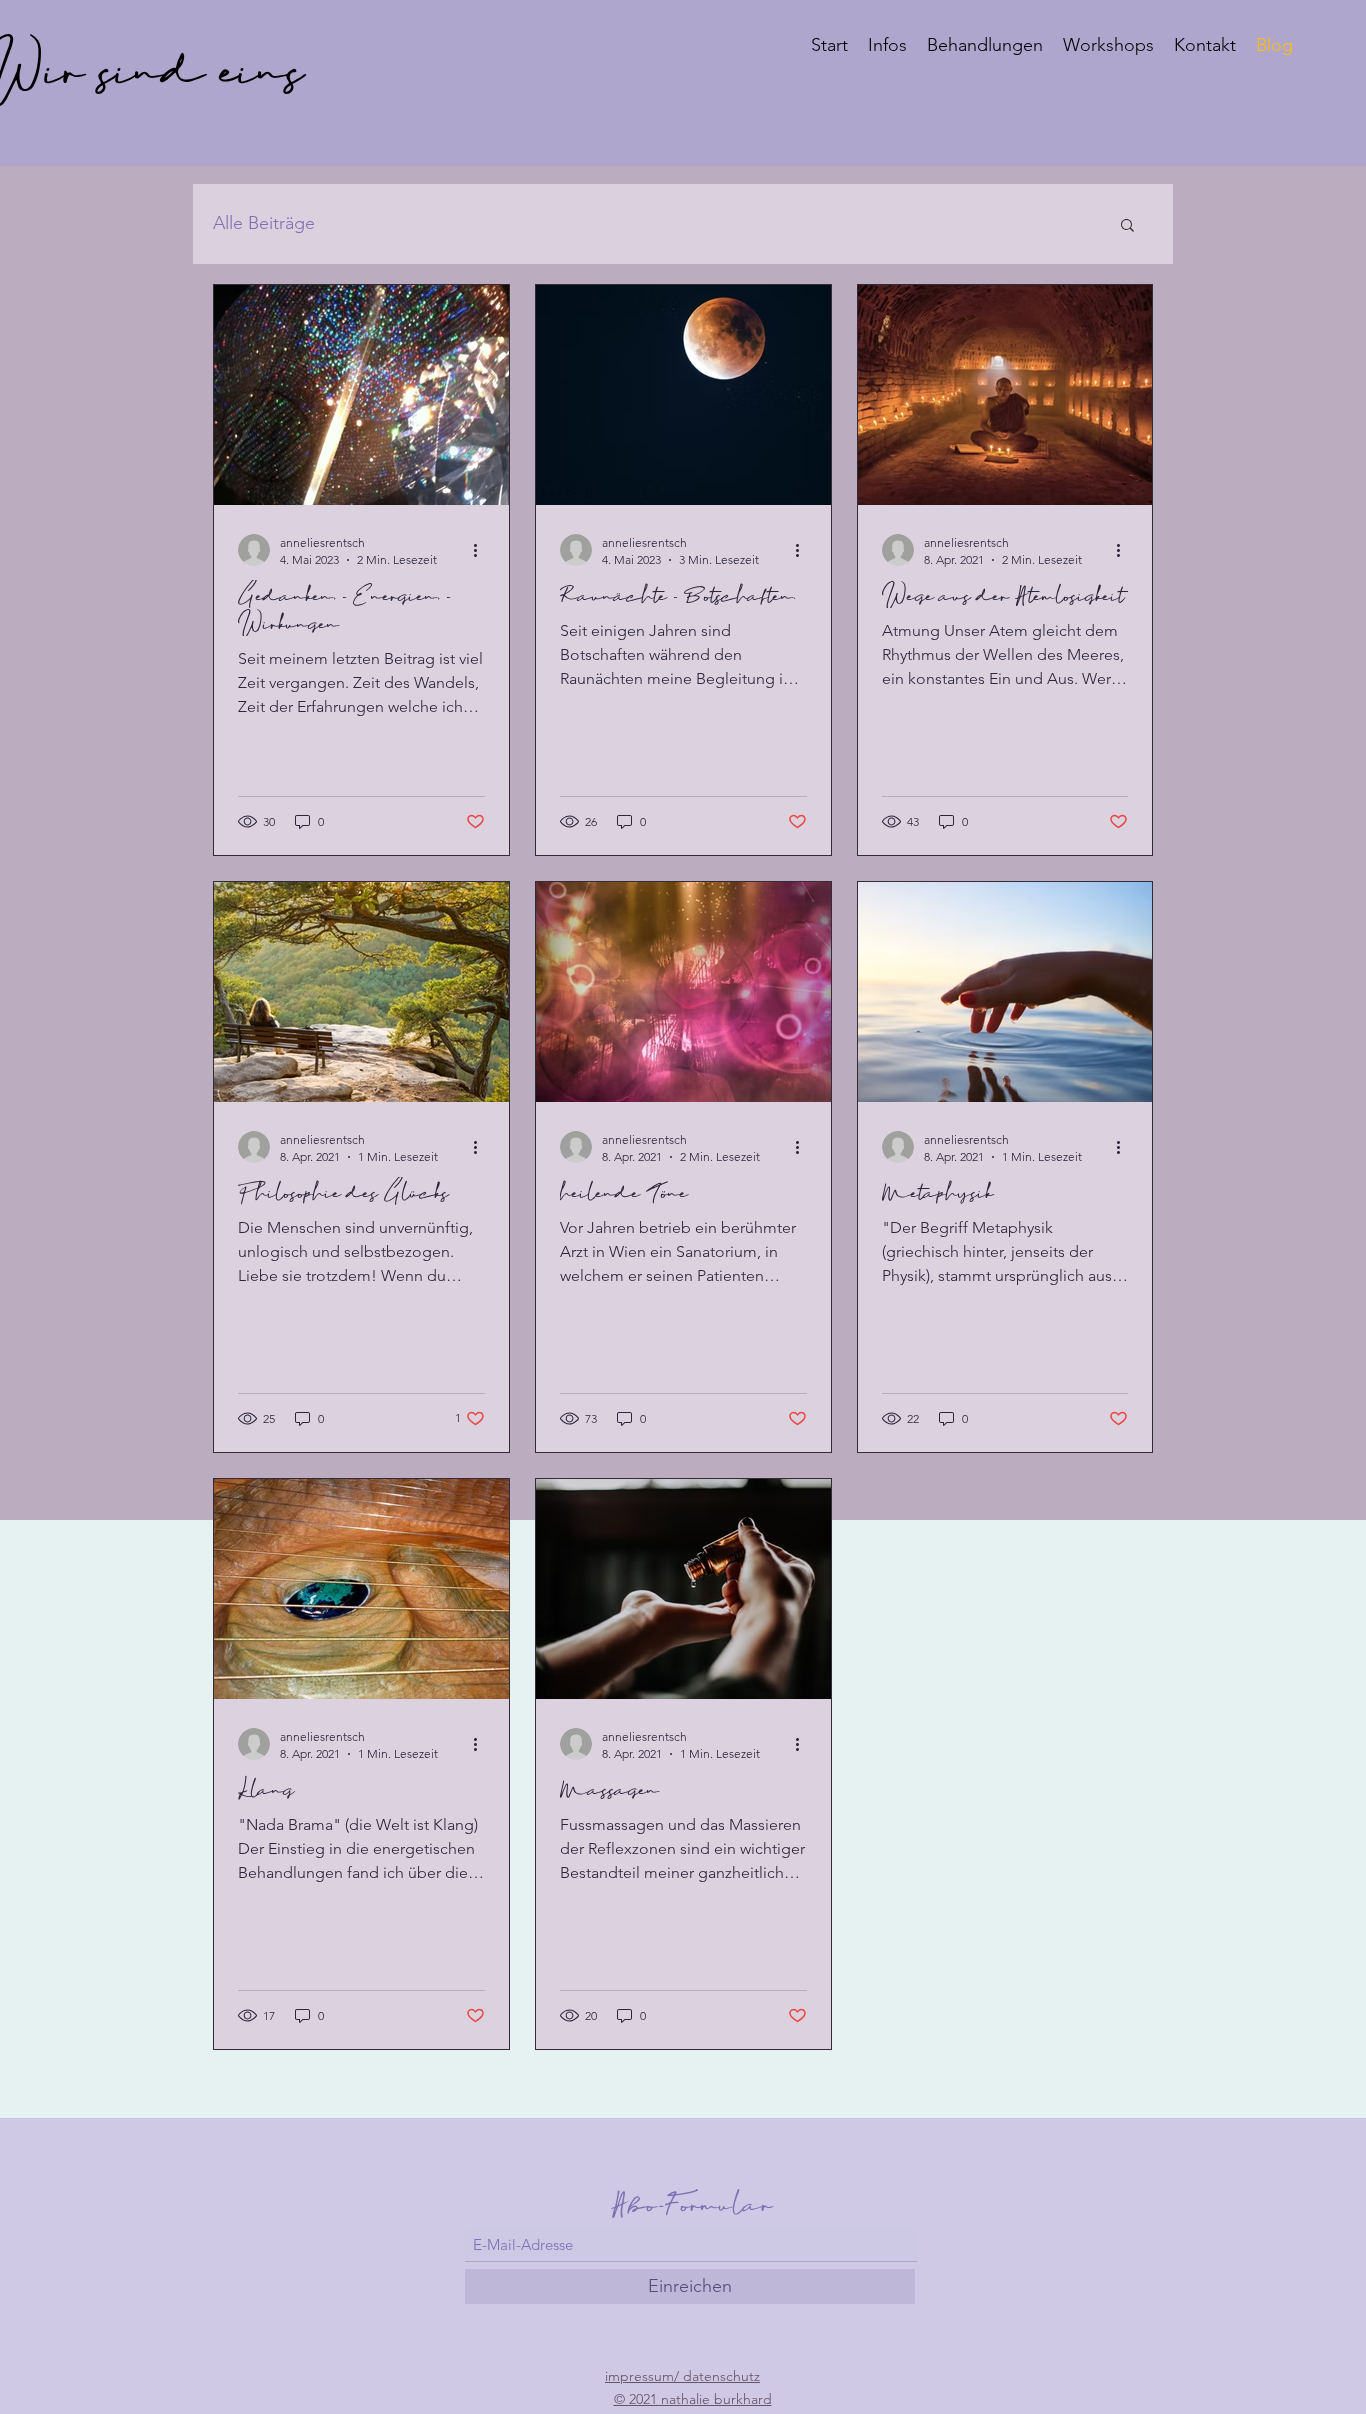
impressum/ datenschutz (682, 2376)
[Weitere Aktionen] (482, 550)
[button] (1127, 226)
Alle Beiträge (264, 223)
